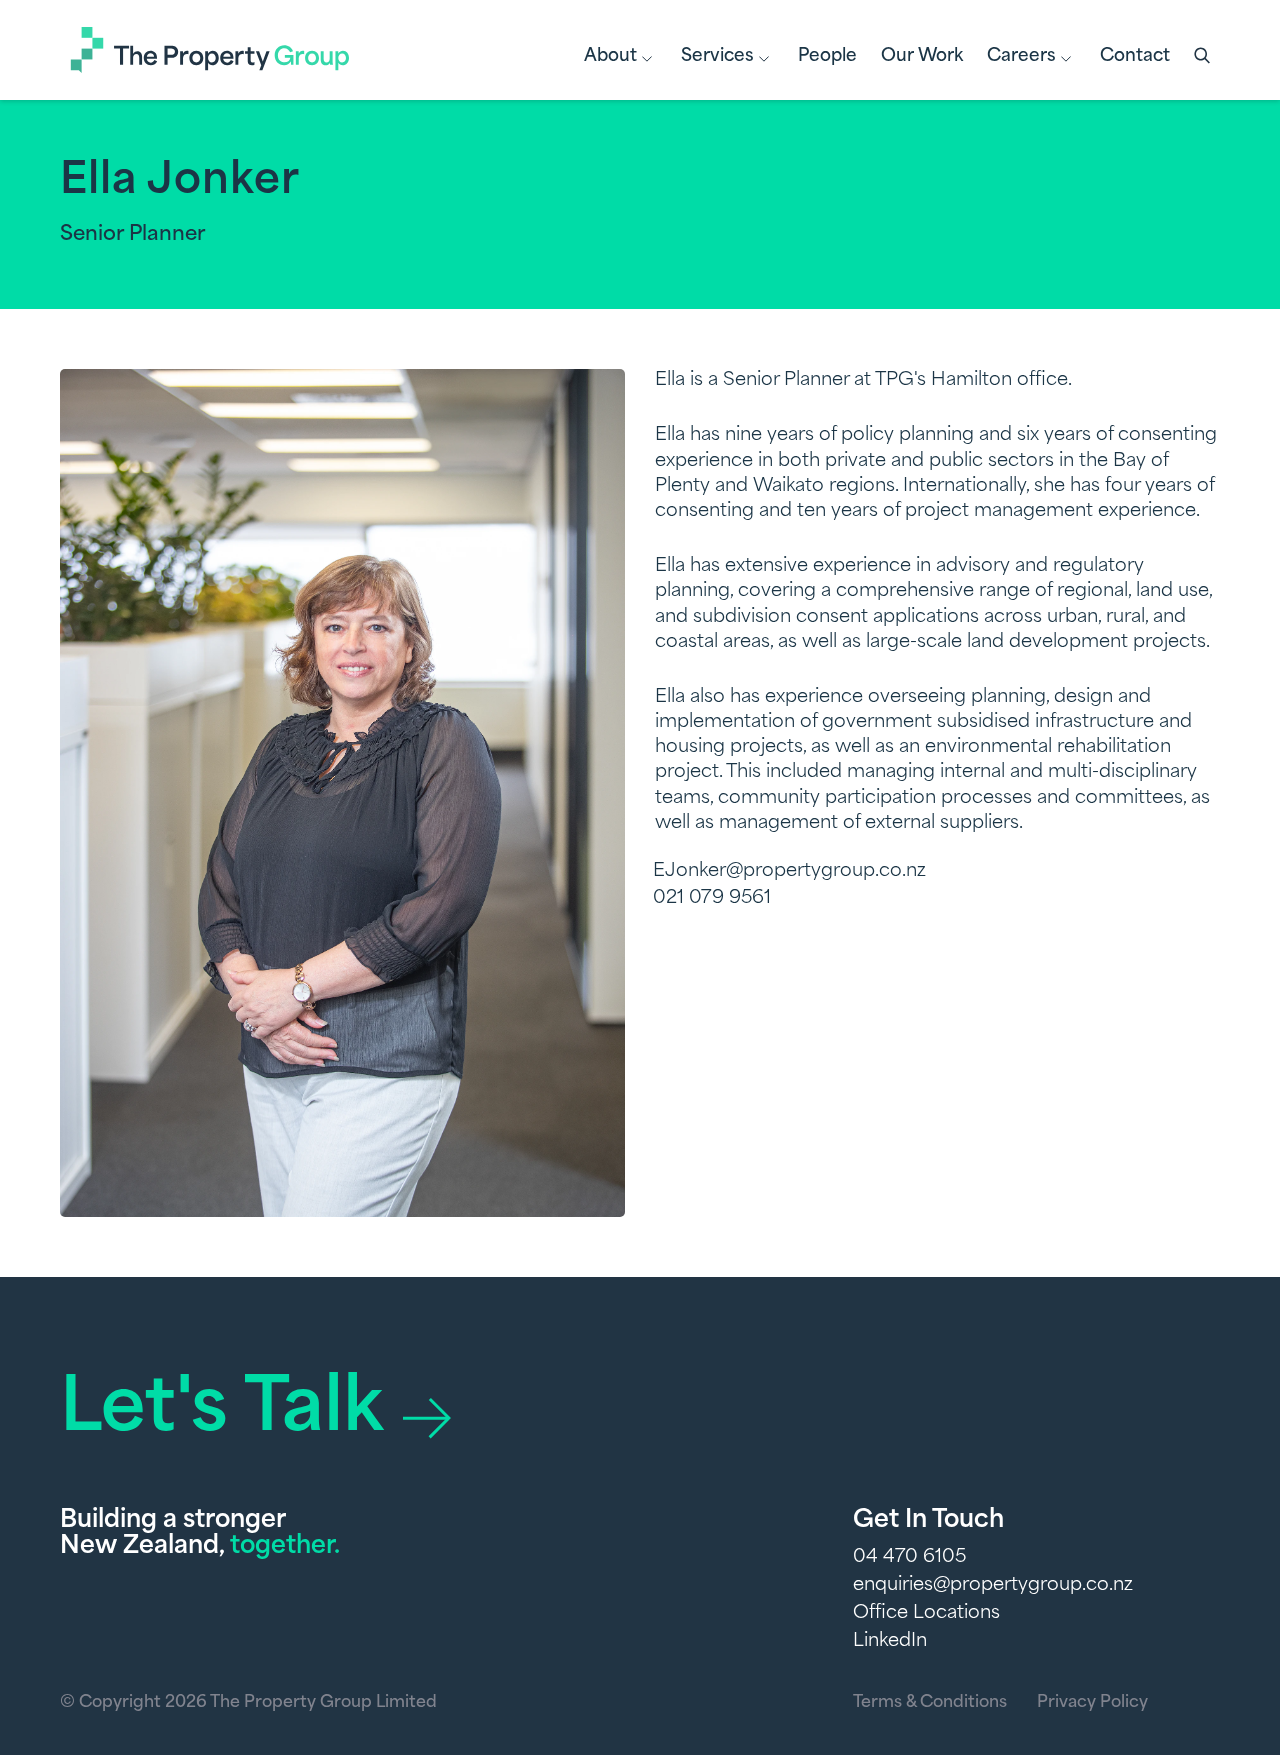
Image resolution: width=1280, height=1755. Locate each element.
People (827, 56)
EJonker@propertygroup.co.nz (789, 872)
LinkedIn (890, 1642)
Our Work (922, 56)
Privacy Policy (1092, 1703)
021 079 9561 (712, 899)
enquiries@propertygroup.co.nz (993, 1586)
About (610, 56)
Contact (1135, 56)
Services (717, 56)
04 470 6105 (909, 1558)
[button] (1204, 57)
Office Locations (926, 1614)
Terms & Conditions (930, 1703)
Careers (1021, 56)
